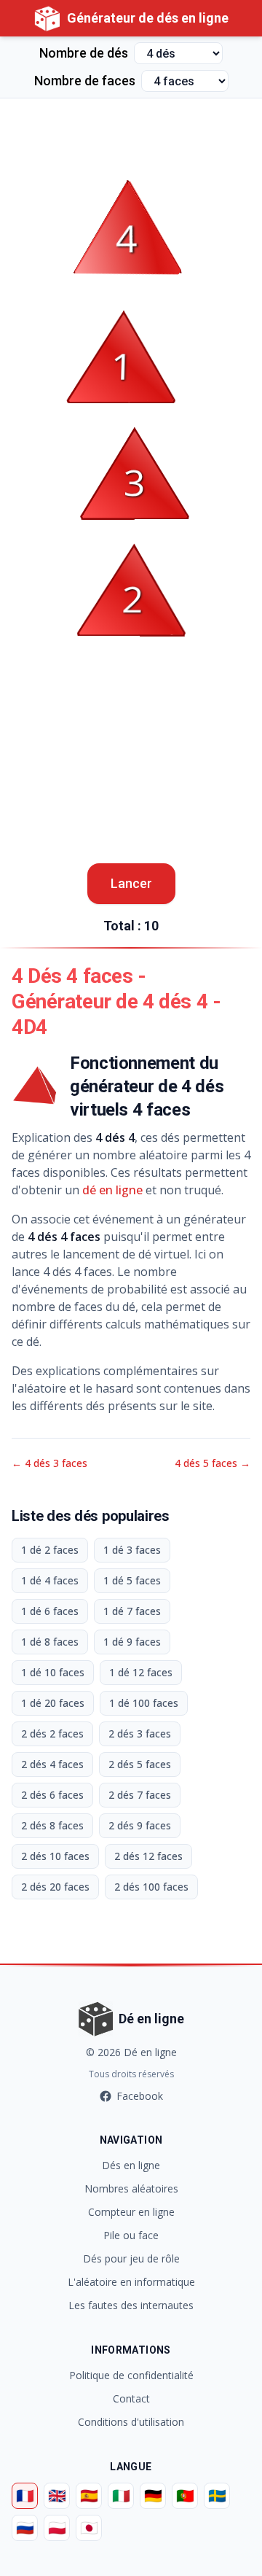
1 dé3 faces (132, 1550)
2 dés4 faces (52, 1764)
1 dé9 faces (132, 1642)
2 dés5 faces (140, 1764)
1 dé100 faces (144, 1703)
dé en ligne (112, 1190)
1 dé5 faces (132, 1580)
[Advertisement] (131, 135)
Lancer (131, 883)
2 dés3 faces (140, 1733)
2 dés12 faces (148, 1856)
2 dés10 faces (55, 1856)
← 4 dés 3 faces (49, 1463)
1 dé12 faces (141, 1672)
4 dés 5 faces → (213, 1463)
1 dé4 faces (50, 1580)
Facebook (140, 2096)
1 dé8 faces (50, 1642)
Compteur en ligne (131, 2212)
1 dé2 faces (50, 1550)
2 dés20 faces (55, 1887)
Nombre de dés (84, 53)
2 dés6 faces (52, 1795)
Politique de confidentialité (131, 2375)
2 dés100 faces (151, 1887)
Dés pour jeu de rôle (131, 2258)
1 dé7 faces (132, 1611)
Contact (131, 2398)
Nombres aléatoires (131, 2188)
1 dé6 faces (50, 1611)
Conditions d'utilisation (131, 2422)
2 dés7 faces (140, 1795)
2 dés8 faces (52, 1825)
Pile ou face (131, 2235)
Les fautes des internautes (131, 2305)
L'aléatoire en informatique (131, 2282)
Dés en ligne (131, 2165)
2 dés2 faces (52, 1733)
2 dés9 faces (140, 1825)
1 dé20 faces (53, 1703)
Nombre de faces (85, 81)
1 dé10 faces (53, 1672)
